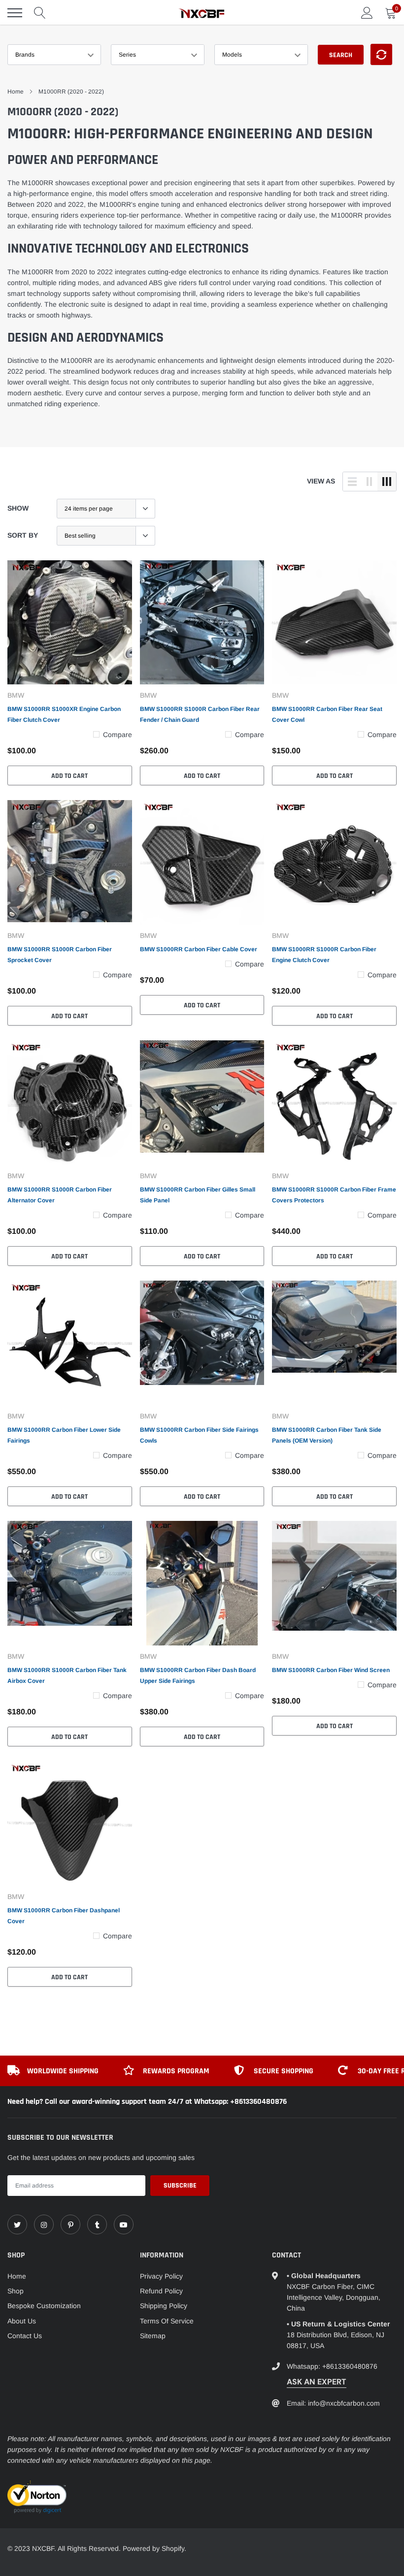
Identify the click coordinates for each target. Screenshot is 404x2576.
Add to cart (69, 776)
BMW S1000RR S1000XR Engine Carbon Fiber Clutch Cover (64, 714)
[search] (40, 13)
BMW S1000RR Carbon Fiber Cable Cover (199, 949)
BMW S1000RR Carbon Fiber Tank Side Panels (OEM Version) (327, 1435)
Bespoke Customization (44, 2306)
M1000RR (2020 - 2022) (71, 92)
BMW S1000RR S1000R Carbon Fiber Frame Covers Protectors (334, 1195)
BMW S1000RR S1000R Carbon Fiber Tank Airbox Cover (67, 1675)
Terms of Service (167, 2321)
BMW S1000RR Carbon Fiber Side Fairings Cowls (199, 1435)
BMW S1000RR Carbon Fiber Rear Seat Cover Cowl (327, 714)
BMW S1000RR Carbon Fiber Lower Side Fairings (64, 1435)
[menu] (15, 13)
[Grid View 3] (387, 482)
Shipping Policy (164, 2306)
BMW (16, 695)
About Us (22, 2321)
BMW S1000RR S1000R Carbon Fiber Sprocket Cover (60, 955)
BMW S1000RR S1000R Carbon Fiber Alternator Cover (60, 1195)
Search (341, 55)
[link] (70, 623)
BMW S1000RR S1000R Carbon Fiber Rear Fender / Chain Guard (200, 714)
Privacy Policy (161, 2276)
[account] (367, 13)
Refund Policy (161, 2291)
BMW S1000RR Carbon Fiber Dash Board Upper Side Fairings (198, 1675)
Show (18, 508)
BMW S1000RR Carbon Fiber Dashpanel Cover (64, 1916)
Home (16, 92)
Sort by (23, 535)
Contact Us (25, 2336)
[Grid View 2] (370, 482)
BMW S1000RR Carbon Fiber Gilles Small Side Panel (198, 1195)
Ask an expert (317, 2382)
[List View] (352, 482)
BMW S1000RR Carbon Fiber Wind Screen (331, 1670)
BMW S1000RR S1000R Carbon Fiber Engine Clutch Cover (324, 955)
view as (321, 481)
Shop (16, 2291)
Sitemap (153, 2336)
